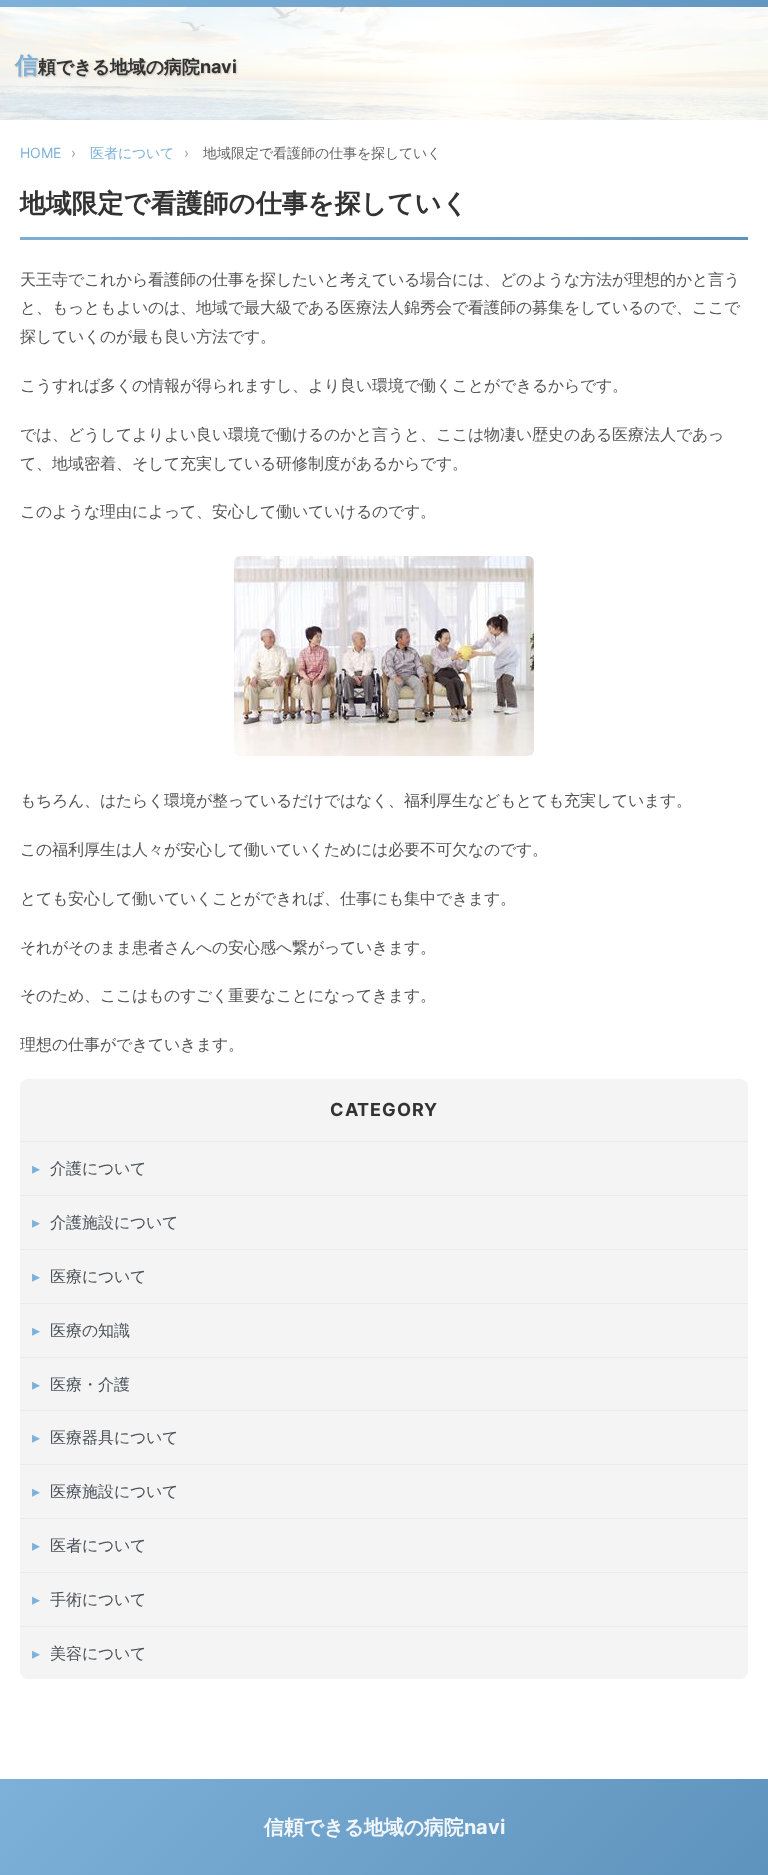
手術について (98, 1599)
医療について (98, 1276)
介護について (98, 1168)
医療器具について (114, 1437)
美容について (98, 1653)
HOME (40, 152)
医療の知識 (90, 1330)
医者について (132, 152)
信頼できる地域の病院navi (126, 64)
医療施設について (114, 1491)
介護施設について (114, 1222)
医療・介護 (90, 1384)
